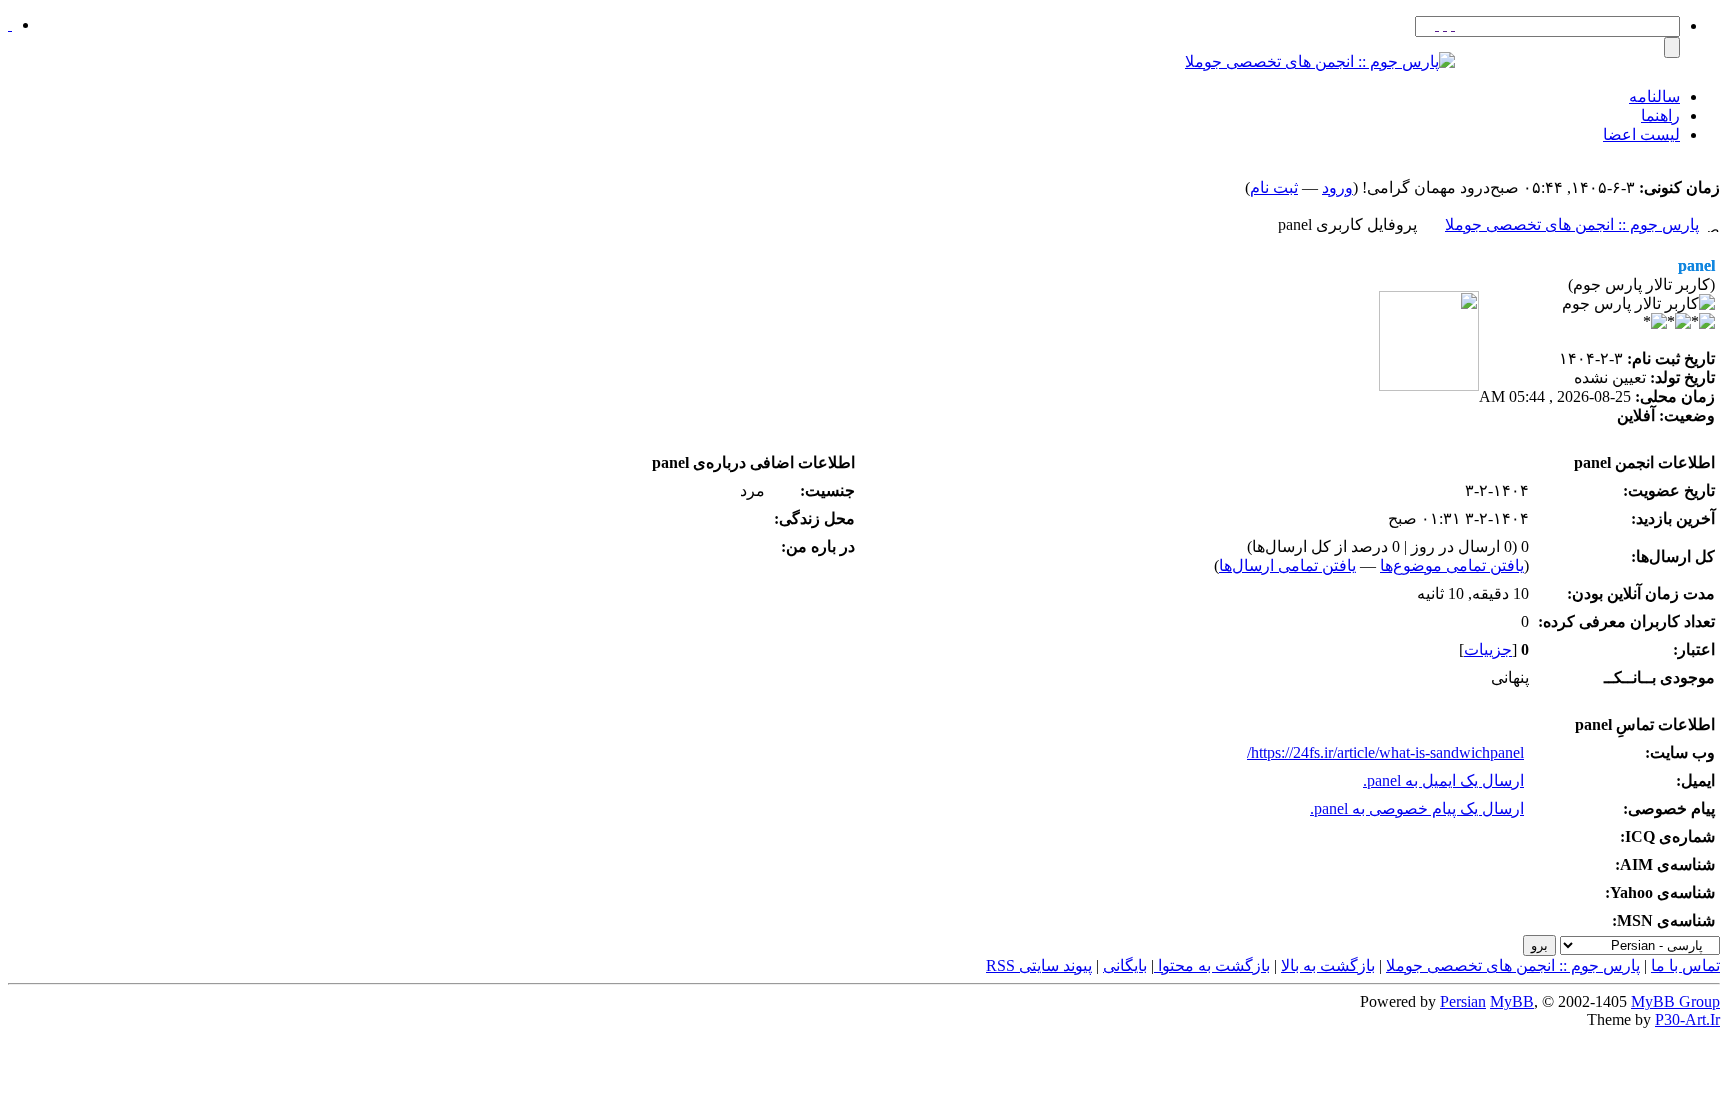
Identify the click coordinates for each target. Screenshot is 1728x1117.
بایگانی (1125, 965)
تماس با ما (1685, 965)
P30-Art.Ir (1687, 1019)
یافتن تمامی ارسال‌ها (1287, 565)
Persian (1463, 1001)
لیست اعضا (1641, 134)
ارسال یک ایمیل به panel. (1443, 780)
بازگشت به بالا (1328, 965)
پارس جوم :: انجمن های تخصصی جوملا (1572, 224)
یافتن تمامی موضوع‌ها (1452, 565)
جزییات (1488, 649)
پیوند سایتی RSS (1039, 965)
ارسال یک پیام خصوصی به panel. (1417, 808)
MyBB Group (1675, 1001)
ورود (1337, 187)
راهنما (1660, 115)
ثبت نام (1274, 187)
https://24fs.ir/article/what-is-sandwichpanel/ (1385, 752)
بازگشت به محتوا (1212, 965)
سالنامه (1654, 96)
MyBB (1512, 1001)
